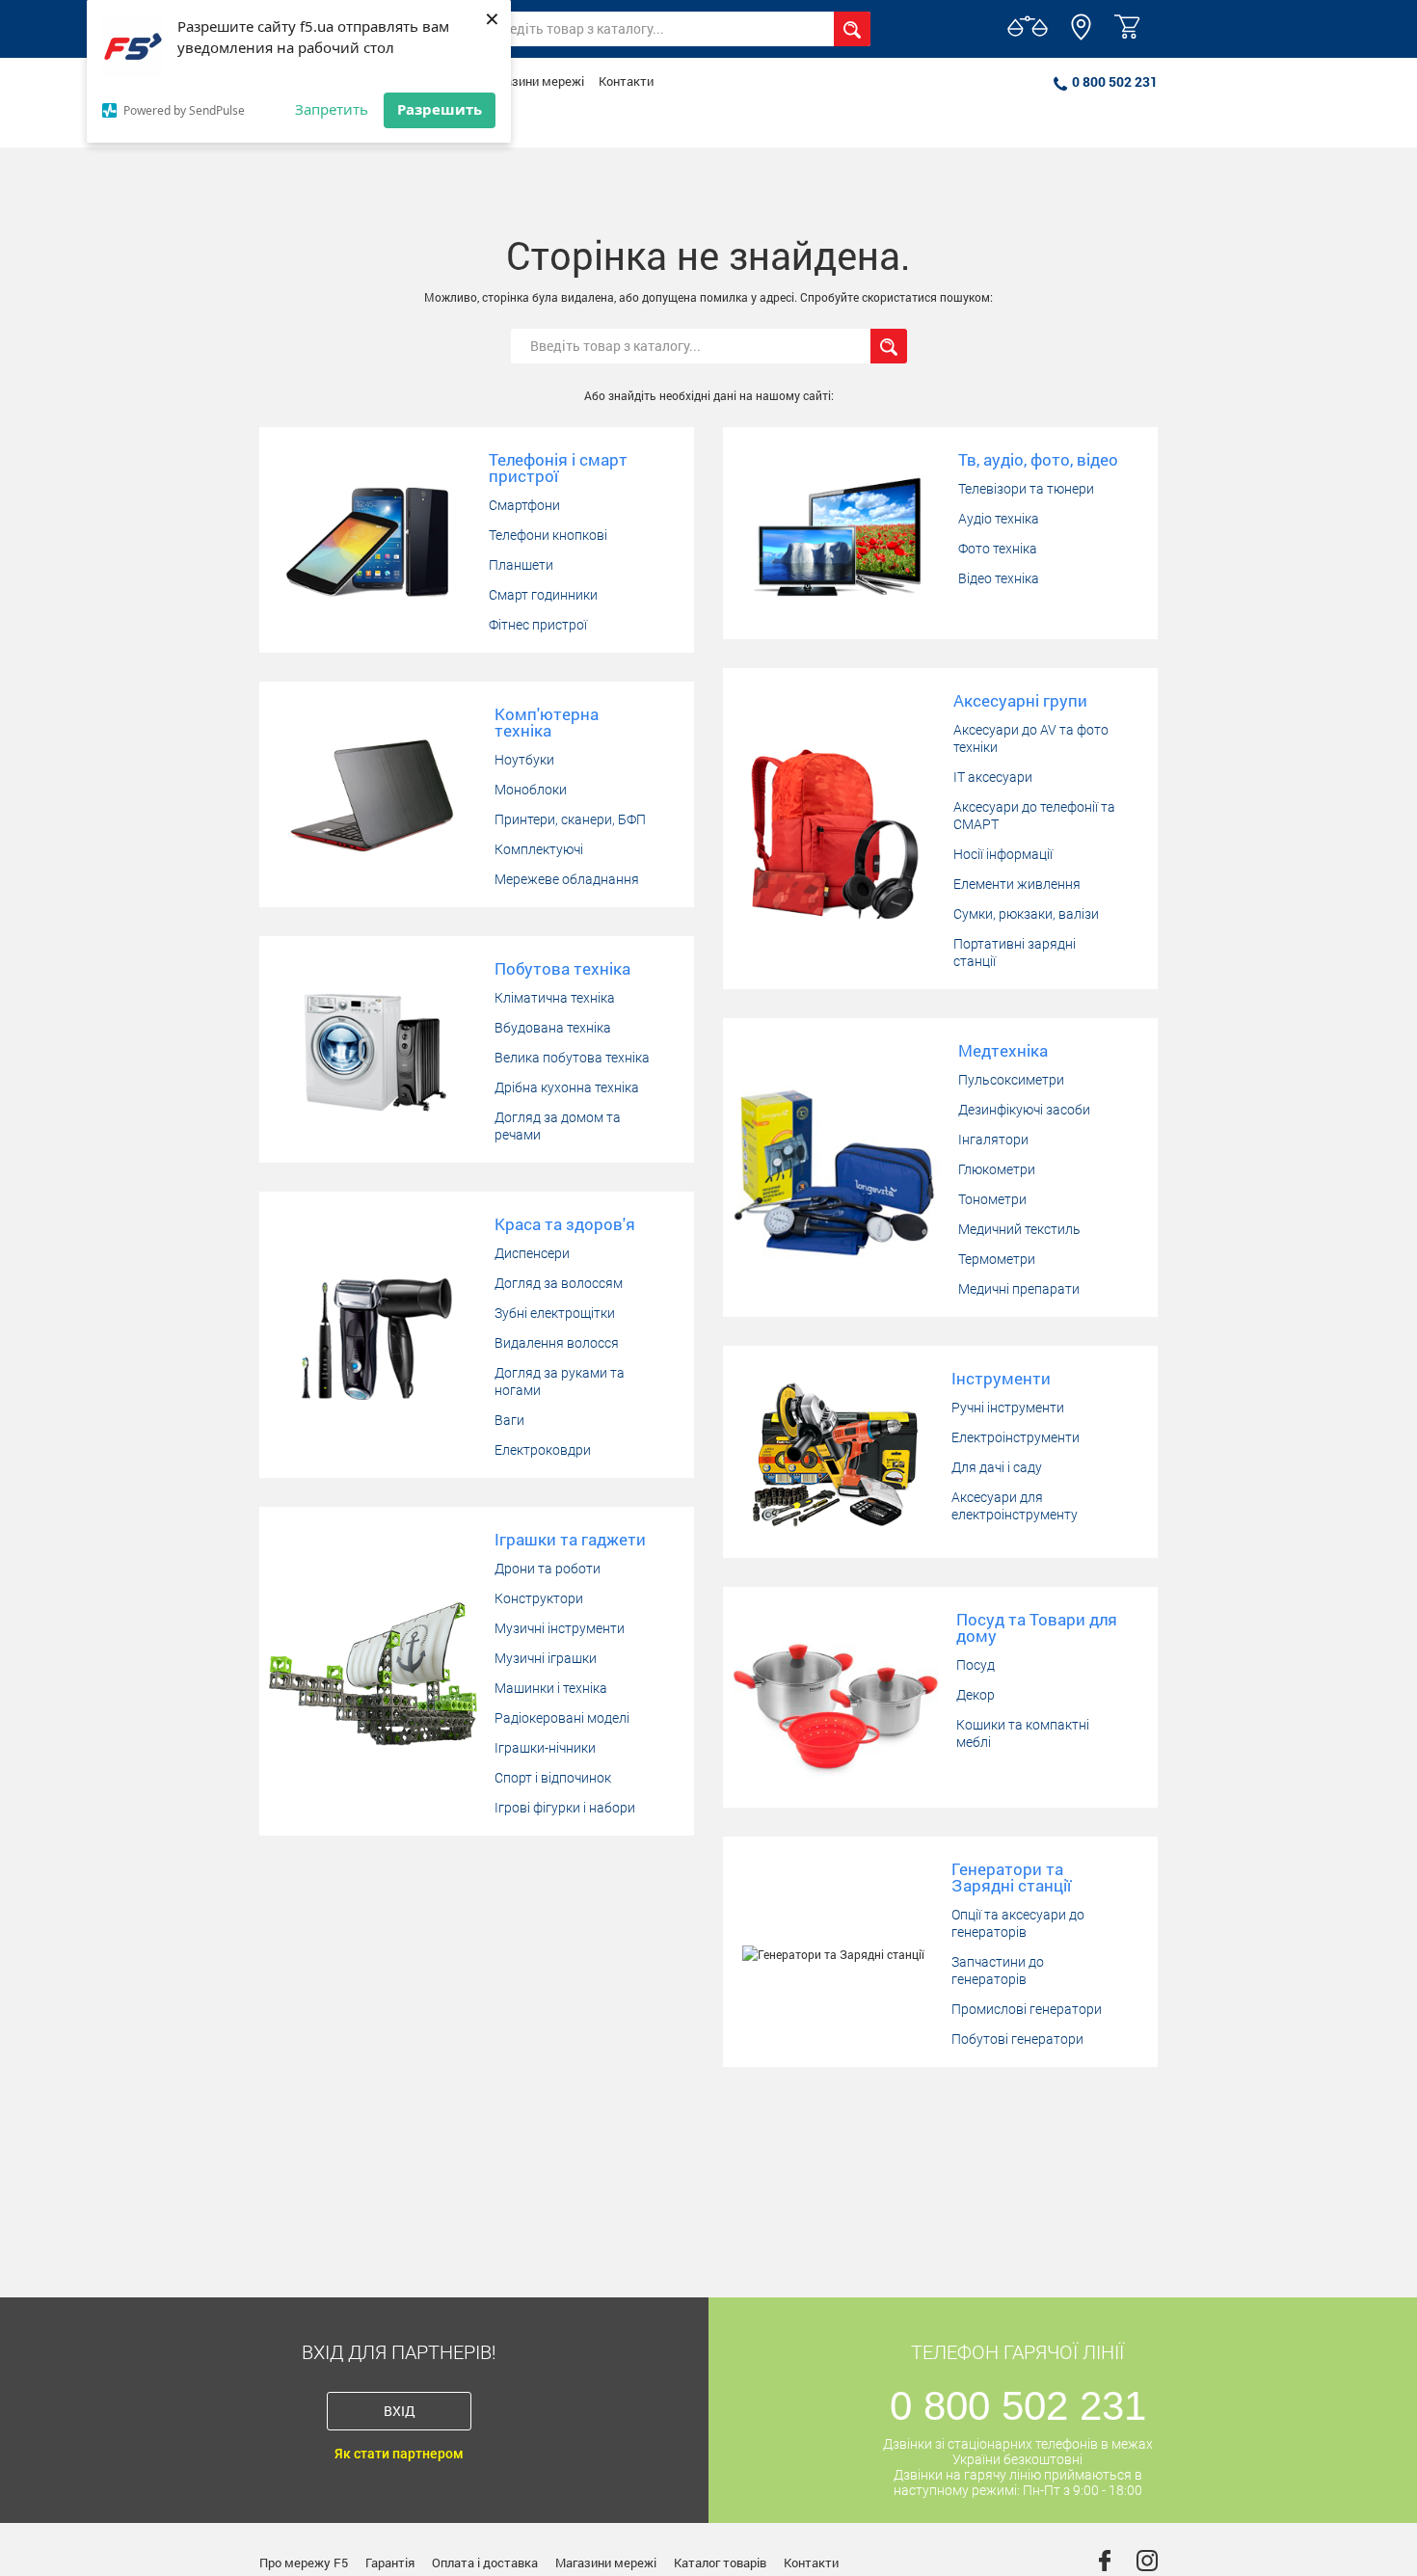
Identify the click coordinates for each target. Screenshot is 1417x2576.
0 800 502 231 (1115, 81)
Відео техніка (999, 578)
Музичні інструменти (560, 1628)
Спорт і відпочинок (553, 1778)
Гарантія (390, 2563)
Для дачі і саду (997, 1467)
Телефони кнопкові (548, 535)
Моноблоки (531, 790)
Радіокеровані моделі (562, 1718)
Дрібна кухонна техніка (567, 1087)
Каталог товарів (720, 2563)
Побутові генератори (1017, 2039)
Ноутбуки (524, 760)
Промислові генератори (1027, 2009)
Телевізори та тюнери (1026, 489)
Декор (976, 1695)
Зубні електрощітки (555, 1313)
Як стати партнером (399, 2454)
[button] (1081, 36)
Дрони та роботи (548, 1569)
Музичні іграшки (546, 1658)
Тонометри (992, 1199)
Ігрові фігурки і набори (565, 1808)
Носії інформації (1003, 854)
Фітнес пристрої (538, 625)
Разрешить (440, 109)
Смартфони (524, 505)
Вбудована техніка (553, 1028)
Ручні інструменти (1008, 1408)
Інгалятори (993, 1140)
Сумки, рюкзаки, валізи (1026, 914)
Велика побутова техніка (572, 1058)
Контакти (626, 81)
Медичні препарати (1019, 1289)
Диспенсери (532, 1253)
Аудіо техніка (999, 519)
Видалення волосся (557, 1343)
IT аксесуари (993, 777)
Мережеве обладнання (567, 879)
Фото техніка (998, 549)
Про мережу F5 (304, 2563)
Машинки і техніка (551, 1688)
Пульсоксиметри (1011, 1080)
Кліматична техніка (555, 998)
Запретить (332, 109)
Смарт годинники (543, 595)
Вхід (400, 2411)
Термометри (997, 1259)
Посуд (976, 1665)
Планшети (521, 565)
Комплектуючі (539, 849)
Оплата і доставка (485, 2563)
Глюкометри (997, 1169)
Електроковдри (543, 1450)
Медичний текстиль (1019, 1229)
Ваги (509, 1420)
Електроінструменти (1016, 1437)
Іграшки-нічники (545, 1748)
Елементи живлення (1017, 884)
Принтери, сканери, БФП (570, 819)
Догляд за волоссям (559, 1283)
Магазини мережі (534, 81)
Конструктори (539, 1598)
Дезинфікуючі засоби (1024, 1110)
